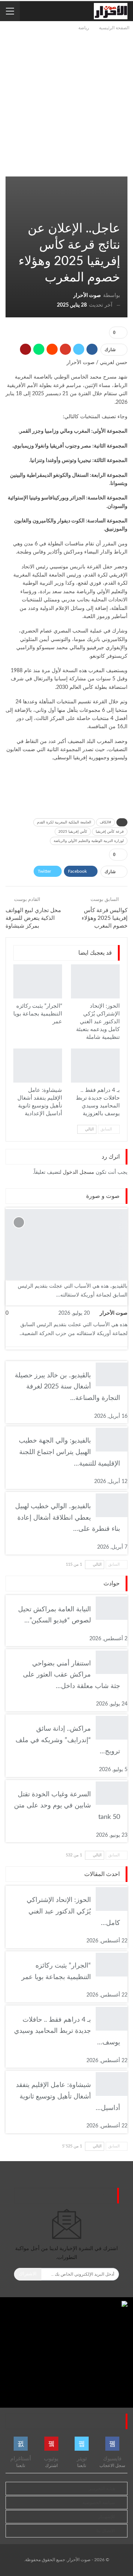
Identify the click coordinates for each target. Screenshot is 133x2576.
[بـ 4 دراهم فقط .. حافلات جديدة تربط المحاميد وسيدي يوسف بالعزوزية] (95, 1066)
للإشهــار (107, 2517)
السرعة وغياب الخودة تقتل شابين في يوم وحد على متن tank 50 (67, 1806)
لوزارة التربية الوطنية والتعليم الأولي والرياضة (89, 841)
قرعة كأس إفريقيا (110, 832)
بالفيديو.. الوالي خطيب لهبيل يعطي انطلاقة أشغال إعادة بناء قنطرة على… (68, 1518)
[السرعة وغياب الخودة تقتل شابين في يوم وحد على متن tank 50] (112, 1793)
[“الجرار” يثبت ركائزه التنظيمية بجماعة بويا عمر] (38, 981)
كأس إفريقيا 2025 (73, 832)
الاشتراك (28, 2274)
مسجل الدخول (79, 1172)
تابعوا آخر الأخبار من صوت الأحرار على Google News (67, 793)
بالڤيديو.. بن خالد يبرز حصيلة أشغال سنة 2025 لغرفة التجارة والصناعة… (67, 1387)
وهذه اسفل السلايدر (111, 213)
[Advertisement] (66, 102)
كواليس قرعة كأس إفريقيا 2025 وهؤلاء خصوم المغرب (105, 918)
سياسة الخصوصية (99, 2503)
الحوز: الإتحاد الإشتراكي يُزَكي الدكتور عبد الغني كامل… (73, 1911)
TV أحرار (125, 1210)
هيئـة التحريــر (102, 2489)
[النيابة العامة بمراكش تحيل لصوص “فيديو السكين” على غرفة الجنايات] (112, 1608)
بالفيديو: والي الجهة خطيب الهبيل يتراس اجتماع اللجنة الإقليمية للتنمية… (69, 1452)
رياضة (117, 213)
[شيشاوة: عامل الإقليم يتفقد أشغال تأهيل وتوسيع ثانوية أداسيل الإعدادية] (38, 1066)
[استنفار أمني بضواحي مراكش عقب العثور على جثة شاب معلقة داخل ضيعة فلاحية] (112, 1662)
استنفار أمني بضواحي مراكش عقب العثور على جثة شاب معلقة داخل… (71, 1675)
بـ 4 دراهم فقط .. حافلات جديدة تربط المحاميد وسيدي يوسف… (67, 2031)
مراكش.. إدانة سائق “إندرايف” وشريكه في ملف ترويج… (68, 1740)
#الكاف (105, 822)
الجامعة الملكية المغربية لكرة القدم (64, 822)
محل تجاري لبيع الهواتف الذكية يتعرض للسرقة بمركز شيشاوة (33, 918)
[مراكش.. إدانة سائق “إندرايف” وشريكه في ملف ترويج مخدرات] (112, 1728)
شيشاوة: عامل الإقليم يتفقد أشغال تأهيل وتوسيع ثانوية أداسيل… (68, 2096)
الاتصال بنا (106, 2531)
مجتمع (117, 965)
